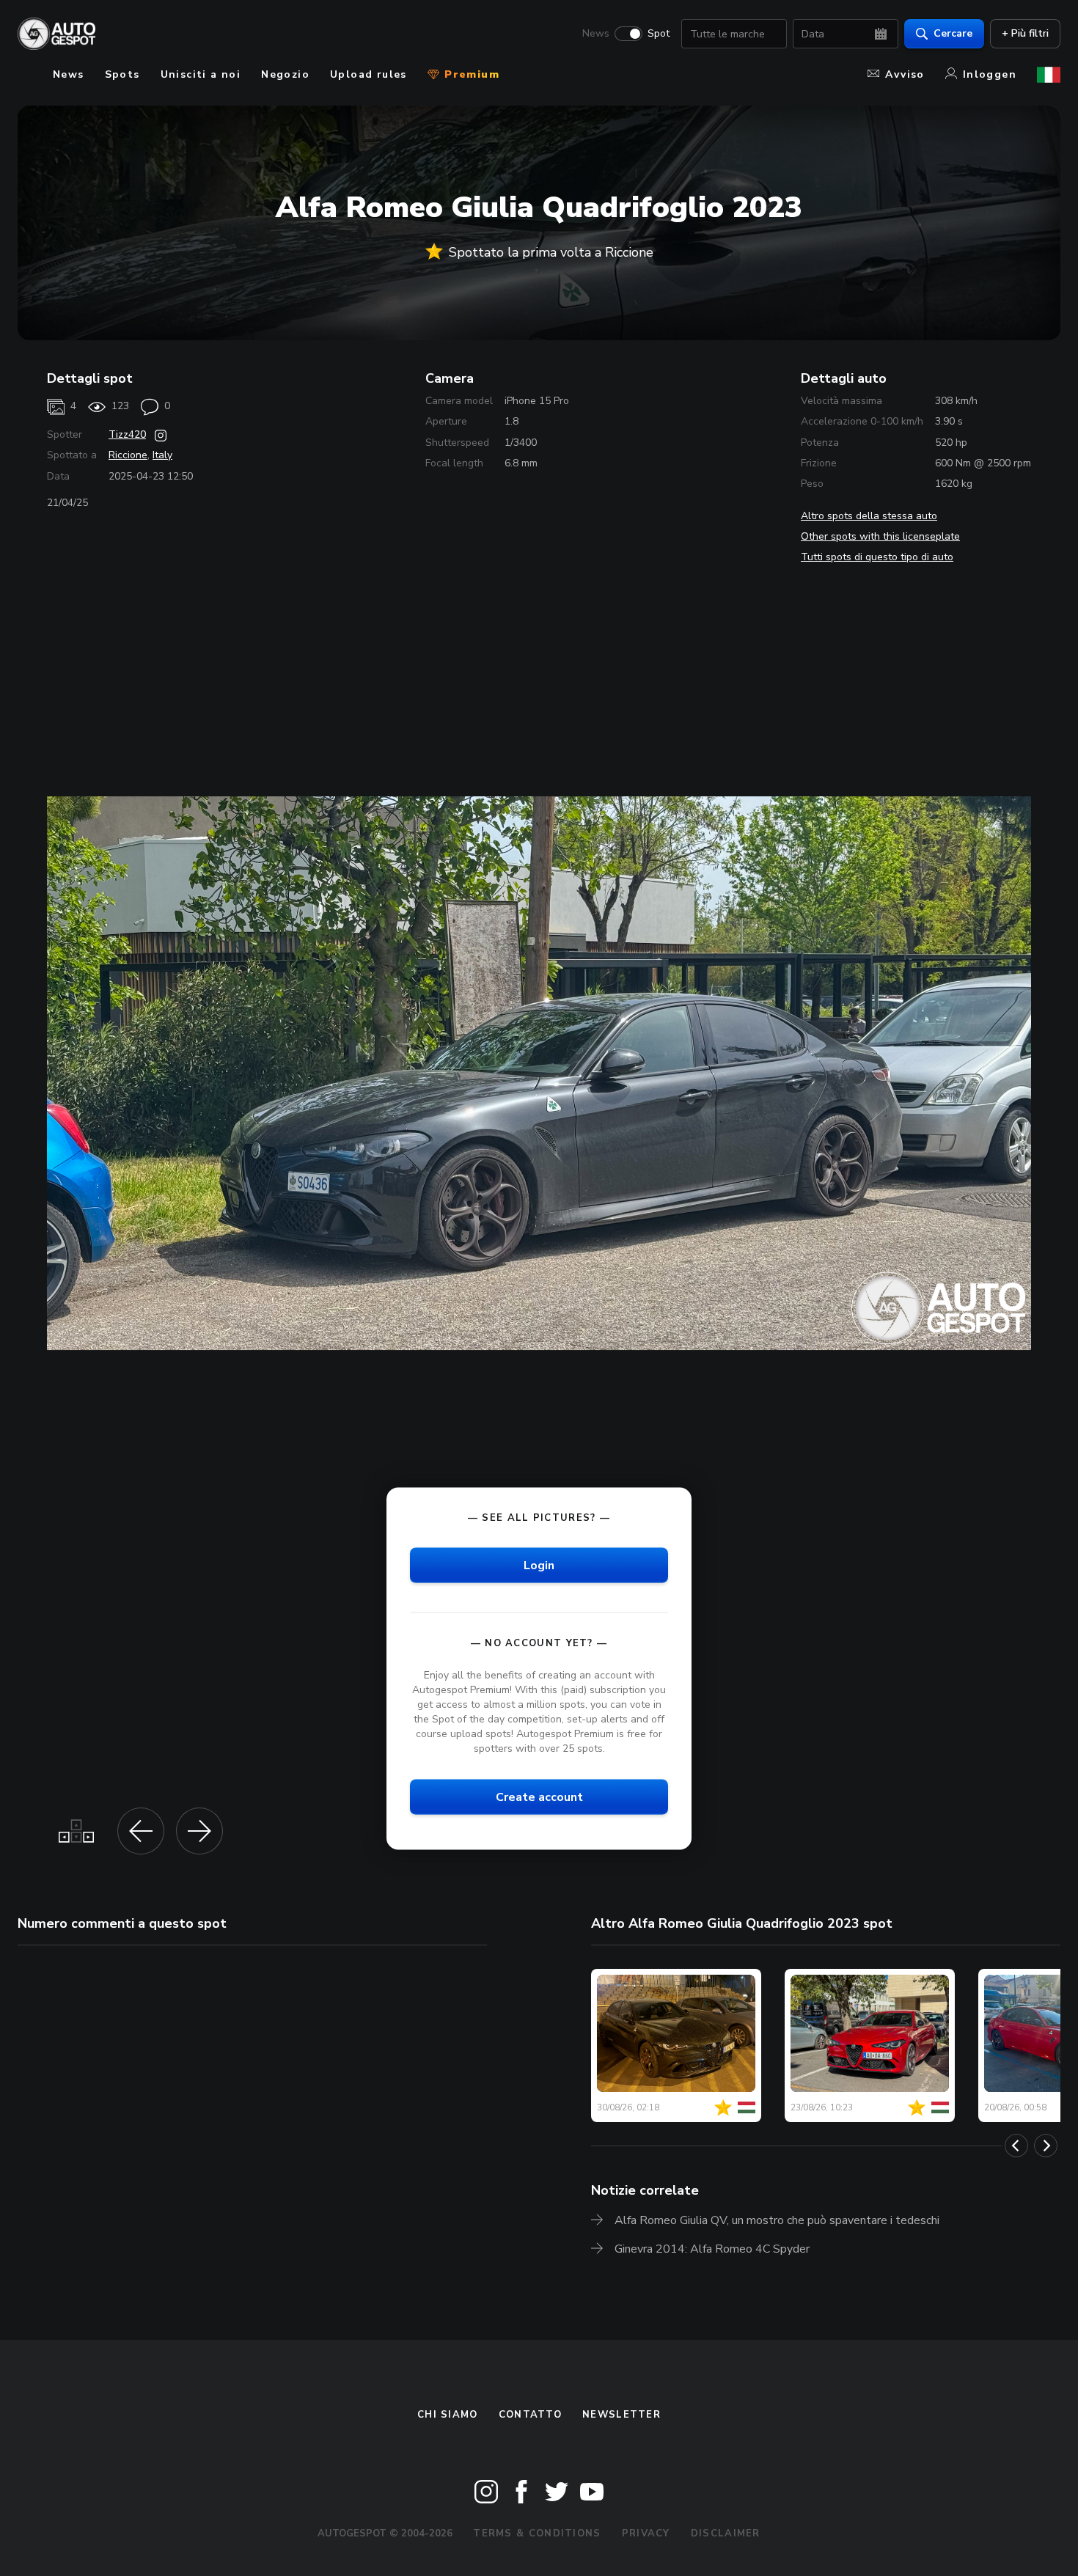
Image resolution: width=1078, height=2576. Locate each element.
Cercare (953, 33)
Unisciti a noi (201, 74)
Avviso (905, 74)
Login (539, 1566)
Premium (470, 74)
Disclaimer (726, 2533)
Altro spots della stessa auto (869, 516)
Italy (162, 455)
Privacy (646, 2533)
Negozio (285, 74)
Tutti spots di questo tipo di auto (877, 557)
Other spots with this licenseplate (880, 536)
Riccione (128, 455)
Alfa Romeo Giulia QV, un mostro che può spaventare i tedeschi (777, 2220)
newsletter (621, 2415)
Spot (659, 34)
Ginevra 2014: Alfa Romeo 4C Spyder (712, 2249)
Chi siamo (448, 2415)
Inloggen (990, 74)
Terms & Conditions (537, 2533)
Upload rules (368, 74)
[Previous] (1016, 2146)
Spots (122, 74)
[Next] (1046, 2146)
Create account (539, 1797)
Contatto (530, 2415)
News (596, 34)
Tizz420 (127, 434)
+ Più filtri (1025, 33)
